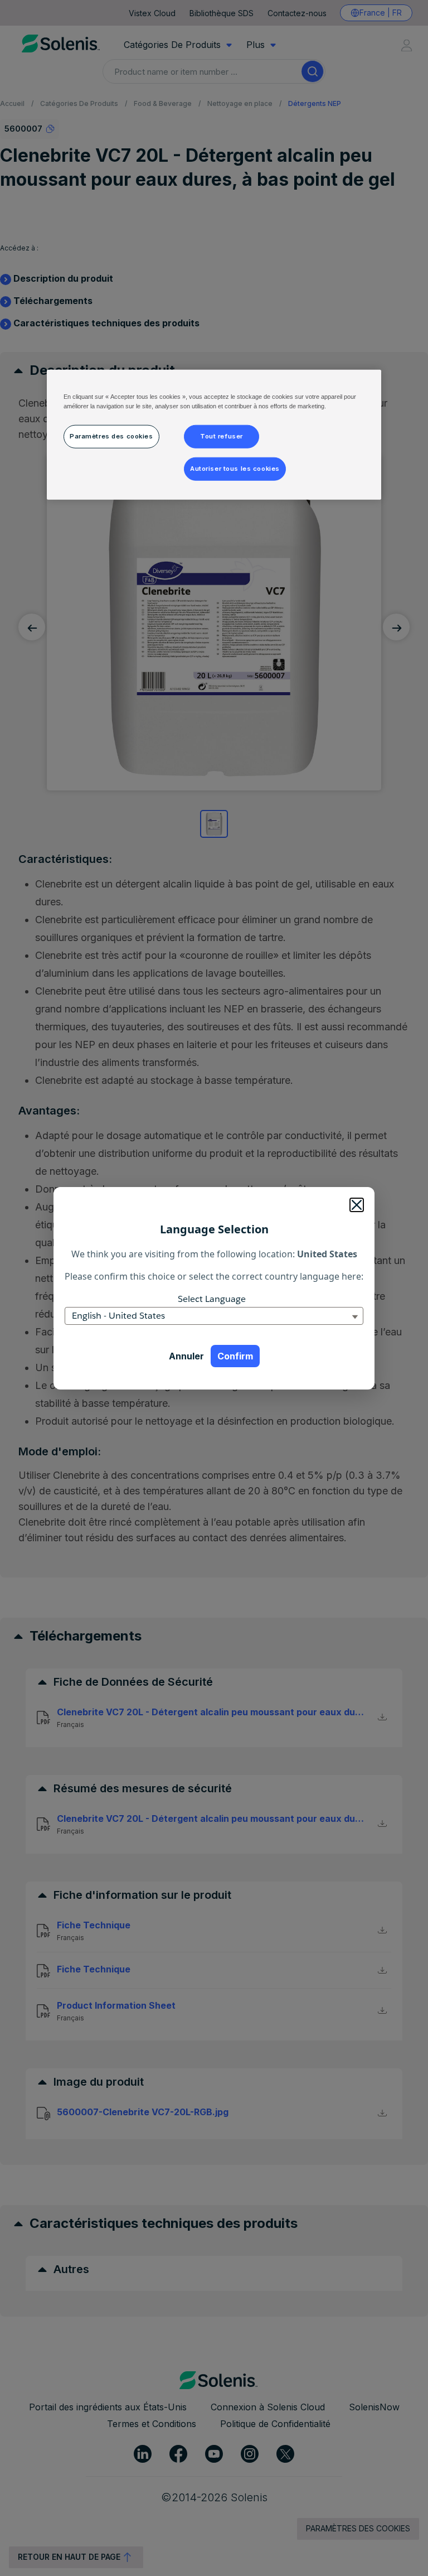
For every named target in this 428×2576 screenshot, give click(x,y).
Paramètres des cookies (111, 436)
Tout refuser (222, 436)
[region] (214, 434)
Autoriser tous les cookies (235, 468)
